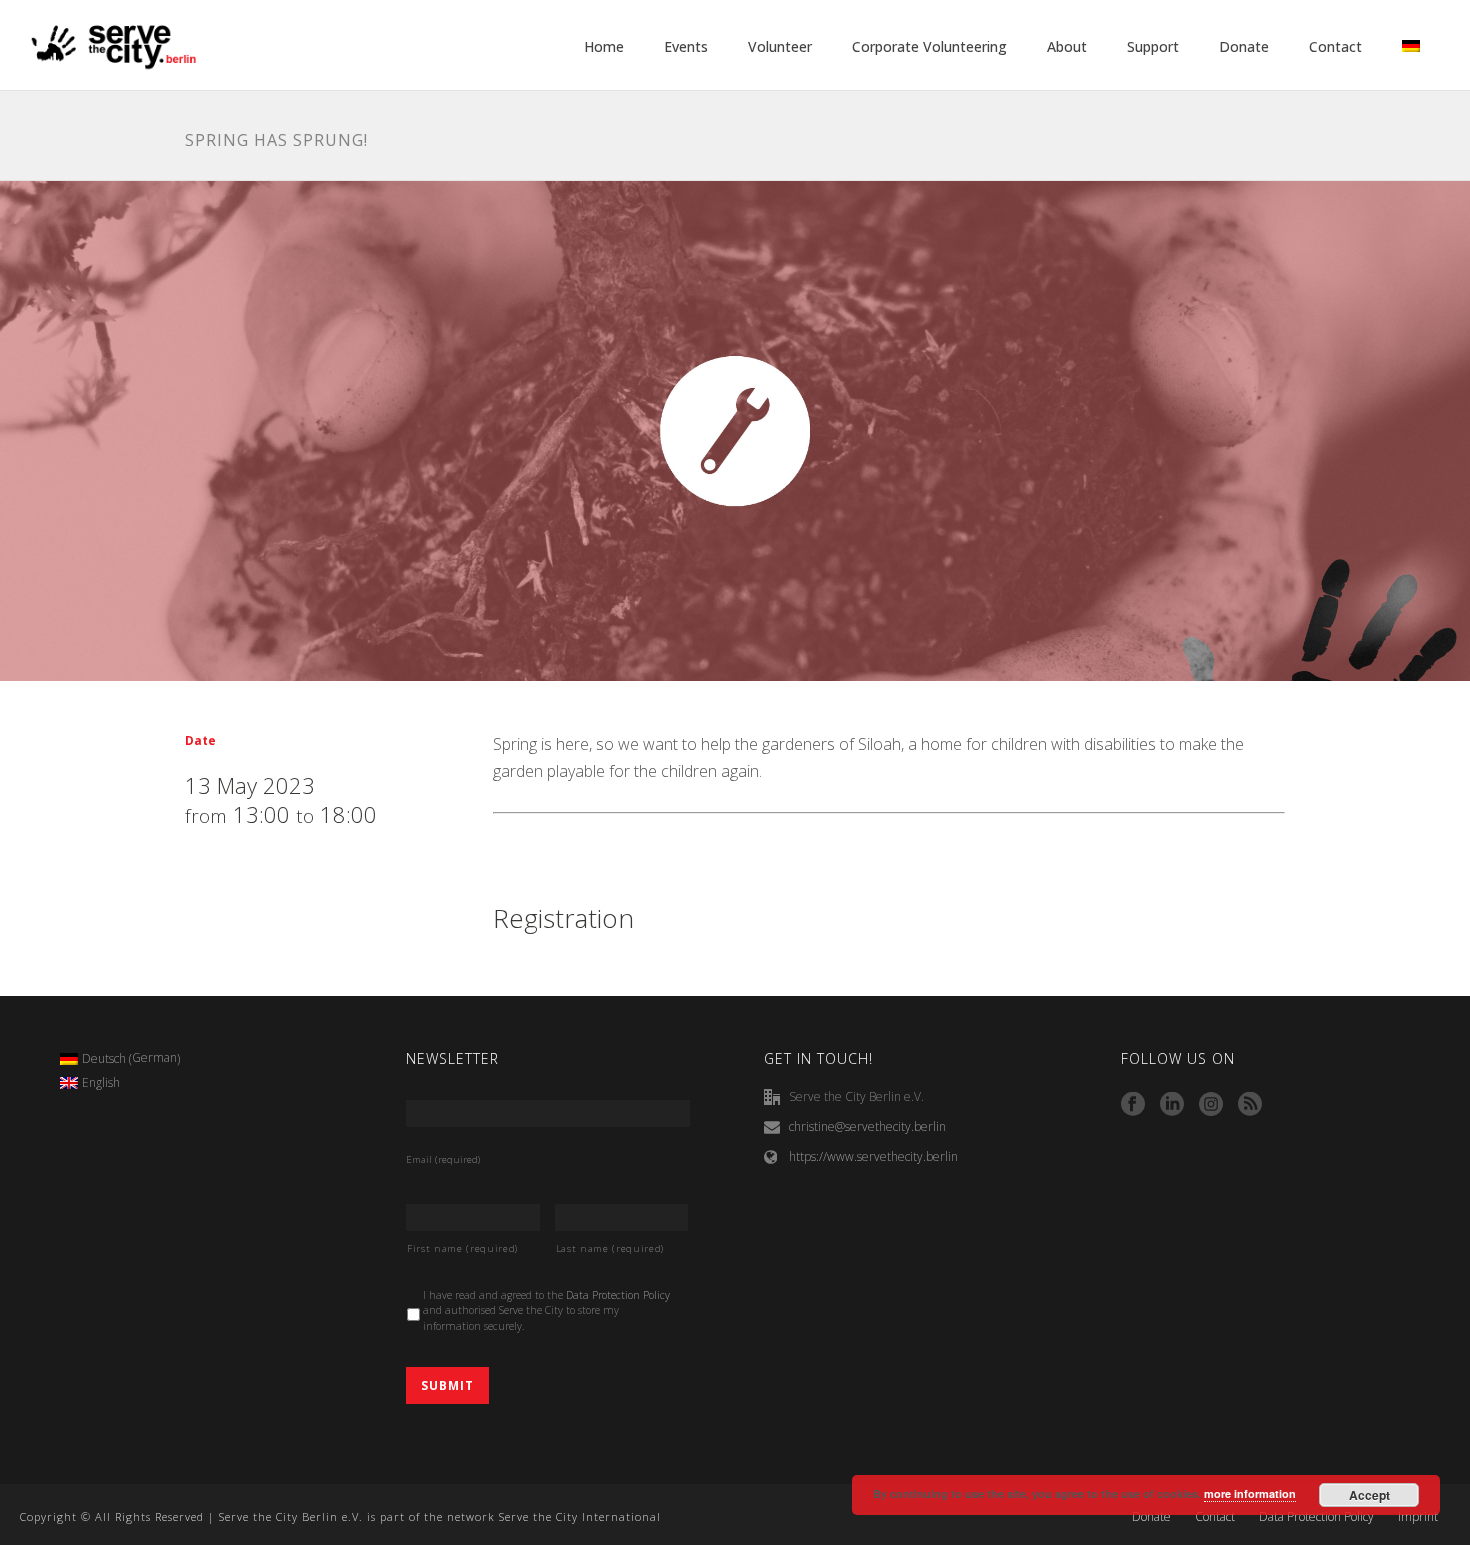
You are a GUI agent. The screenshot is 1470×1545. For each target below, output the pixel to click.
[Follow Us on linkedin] (1172, 1105)
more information (1250, 1493)
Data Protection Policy (618, 1295)
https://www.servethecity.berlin (873, 1156)
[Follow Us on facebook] (1133, 1105)
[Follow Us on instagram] (1211, 1105)
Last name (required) (610, 1248)
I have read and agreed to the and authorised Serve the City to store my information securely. (546, 1311)
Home (604, 46)
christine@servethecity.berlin (867, 1126)
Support (1153, 46)
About (1067, 46)
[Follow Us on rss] (1250, 1105)
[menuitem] (120, 1059)
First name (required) (462, 1248)
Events (686, 46)
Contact (1335, 46)
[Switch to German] (1411, 47)
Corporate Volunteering (929, 46)
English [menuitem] (101, 1082)
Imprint (1418, 1517)
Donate (1244, 46)
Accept (1369, 1495)
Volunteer (780, 46)
